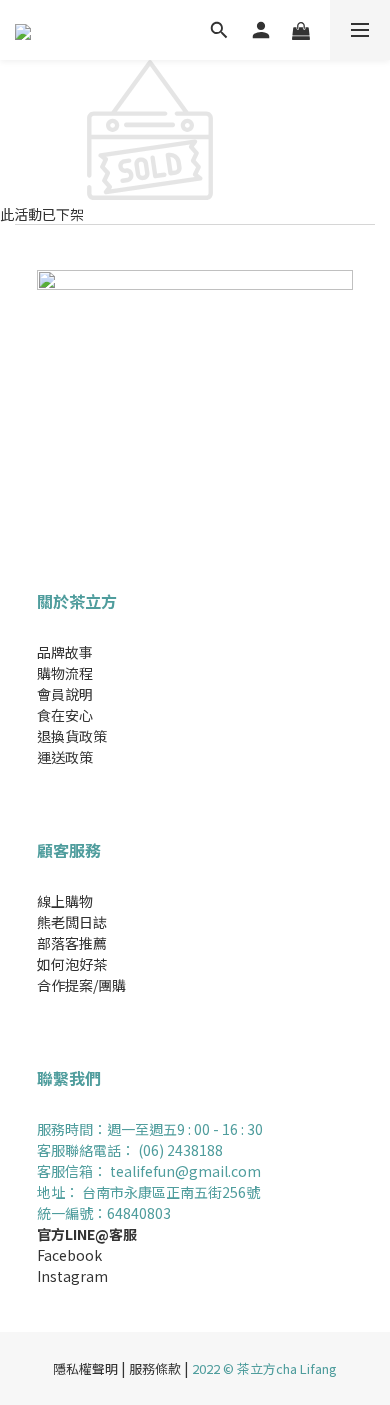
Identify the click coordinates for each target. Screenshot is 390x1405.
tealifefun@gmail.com (184, 1171)
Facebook (69, 1255)
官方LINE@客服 (87, 1234)
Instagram (72, 1276)
